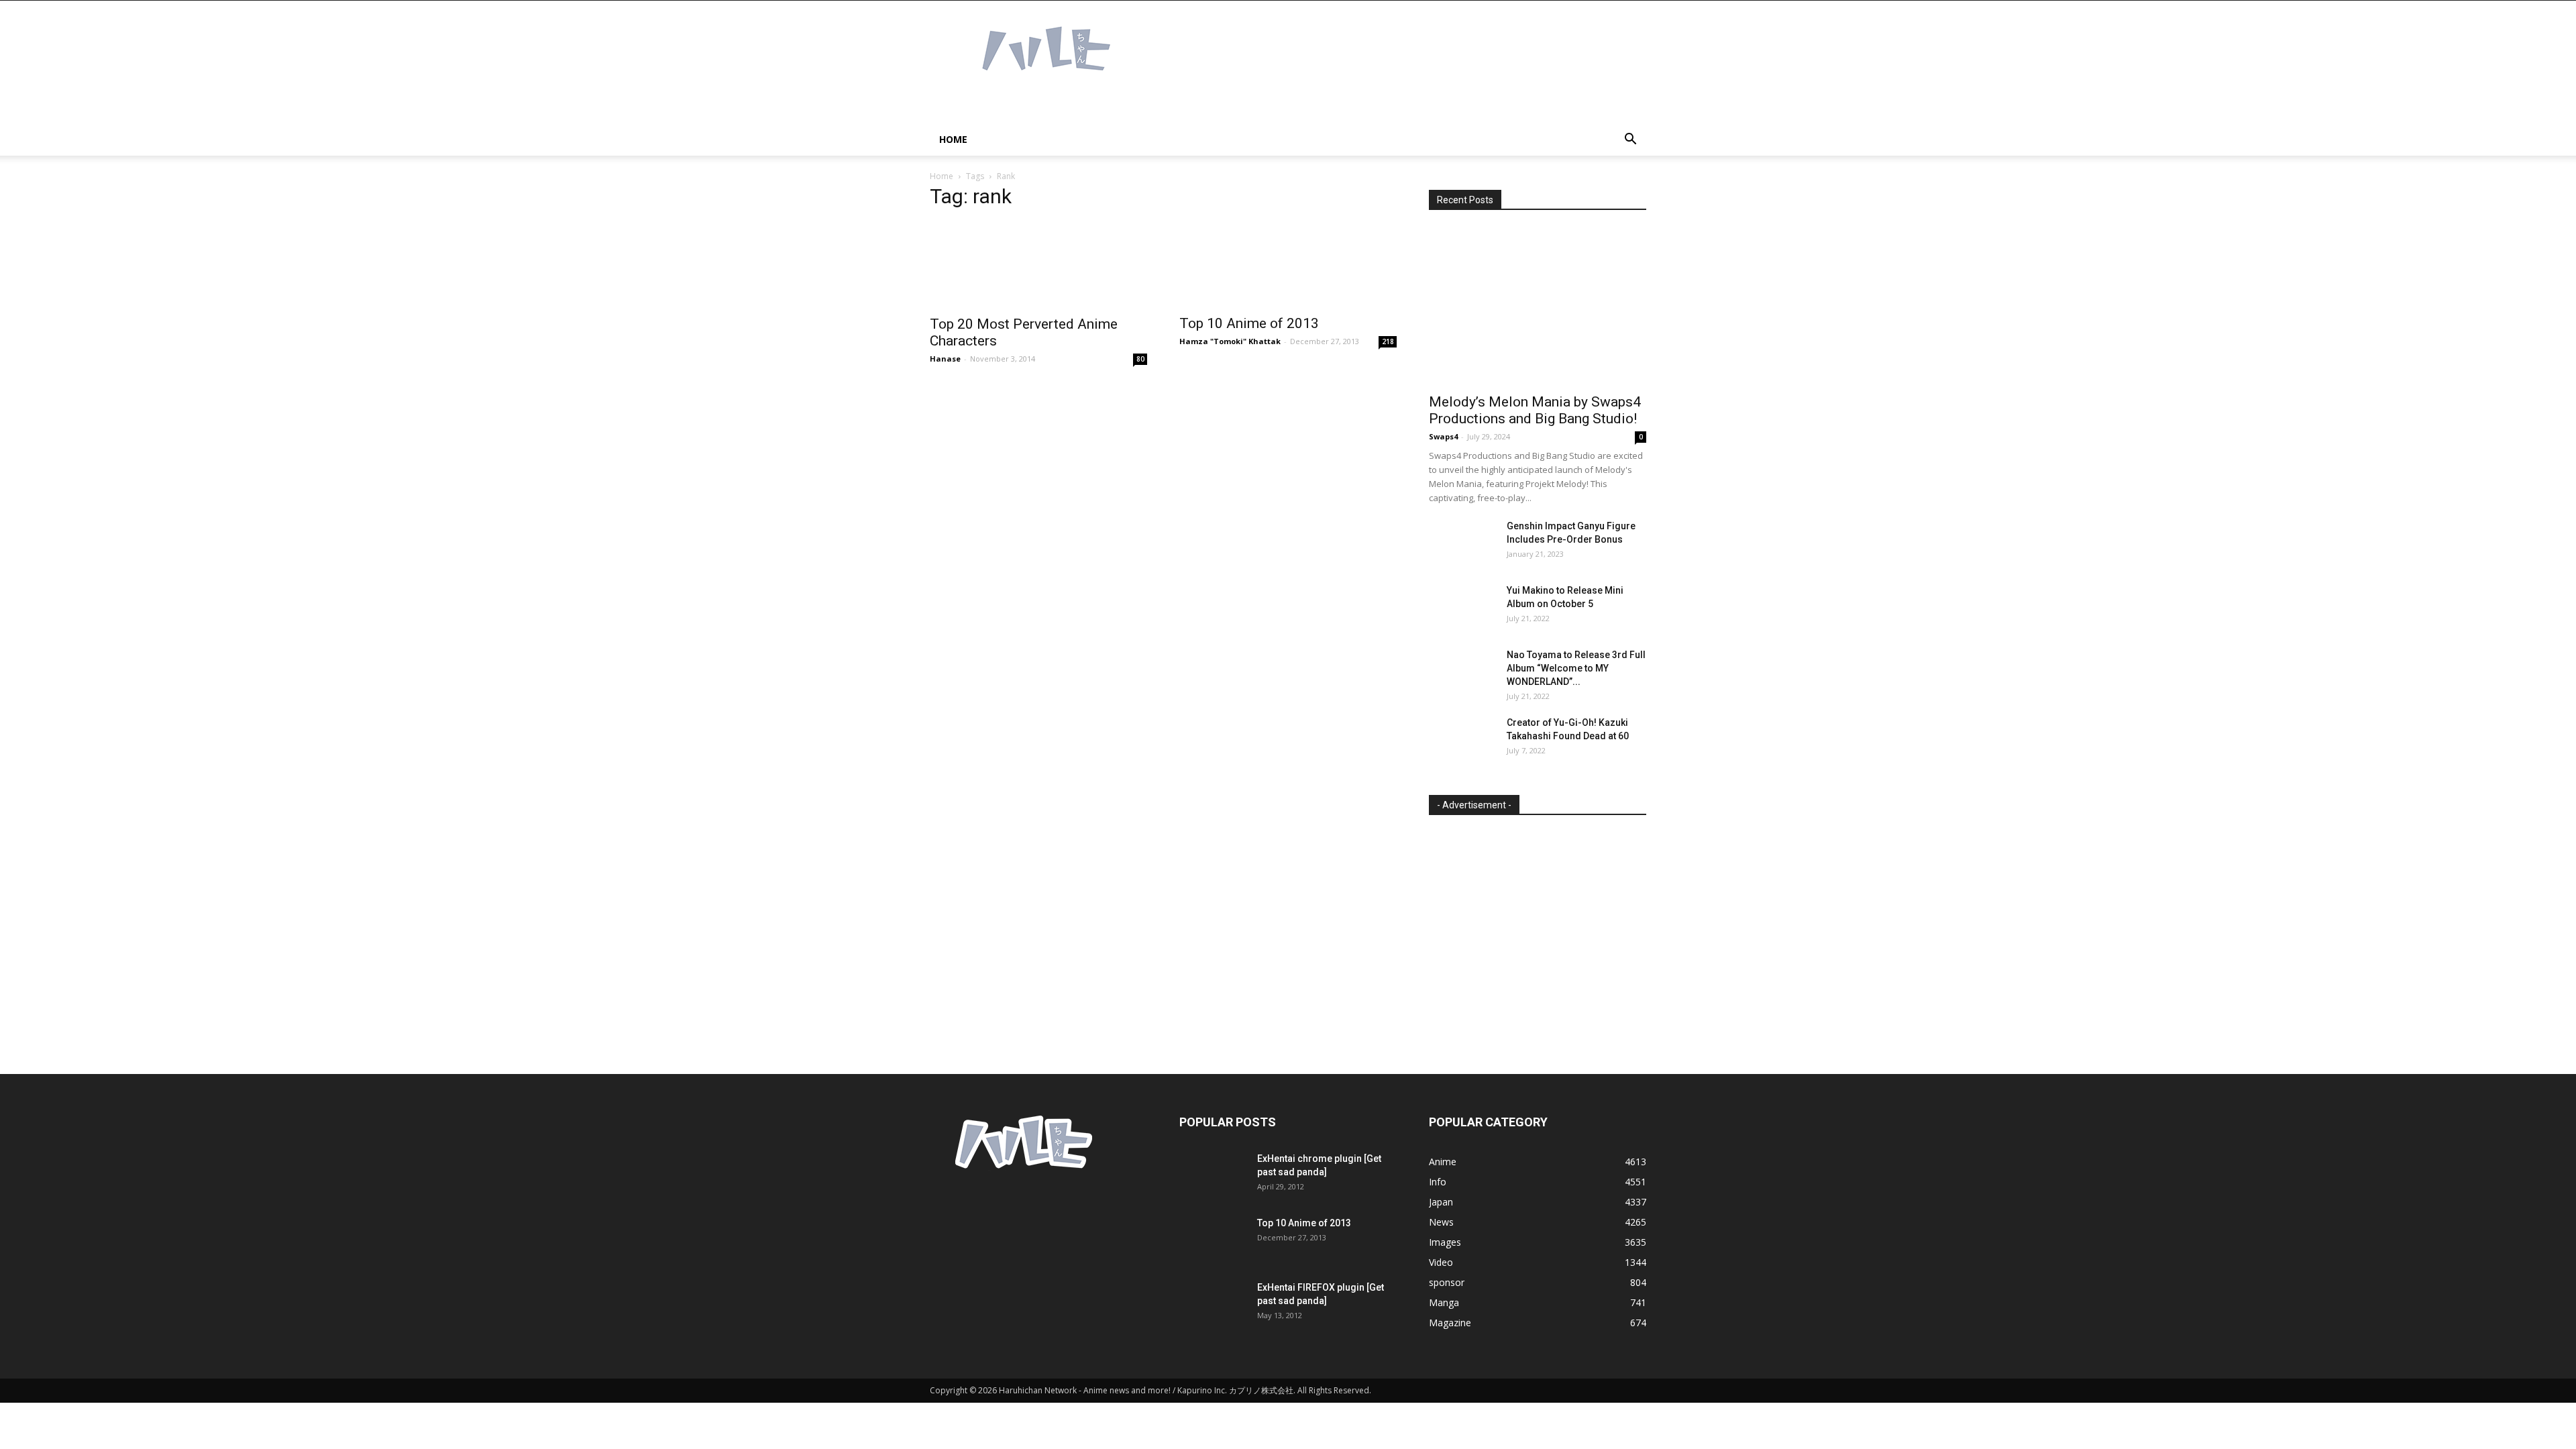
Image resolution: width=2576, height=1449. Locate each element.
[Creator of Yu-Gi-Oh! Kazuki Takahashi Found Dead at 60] (1462, 739)
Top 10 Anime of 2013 (1249, 323)
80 (1140, 359)
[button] (1630, 141)
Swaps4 (1443, 436)
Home (953, 139)
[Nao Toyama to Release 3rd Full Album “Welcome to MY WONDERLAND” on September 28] (1462, 672)
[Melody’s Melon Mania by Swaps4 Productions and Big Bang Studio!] (1538, 306)
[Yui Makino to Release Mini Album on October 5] (1462, 607)
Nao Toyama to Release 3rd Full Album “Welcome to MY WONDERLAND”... (1576, 668)
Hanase (945, 359)
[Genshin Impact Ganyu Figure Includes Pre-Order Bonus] (1462, 543)
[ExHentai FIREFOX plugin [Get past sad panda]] (1213, 1304)
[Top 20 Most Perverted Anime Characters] (1038, 265)
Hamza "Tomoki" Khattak (1230, 341)
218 (1388, 341)
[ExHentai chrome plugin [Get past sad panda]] (1213, 1175)
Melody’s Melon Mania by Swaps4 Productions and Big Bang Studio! (1535, 410)
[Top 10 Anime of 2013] (1288, 264)
